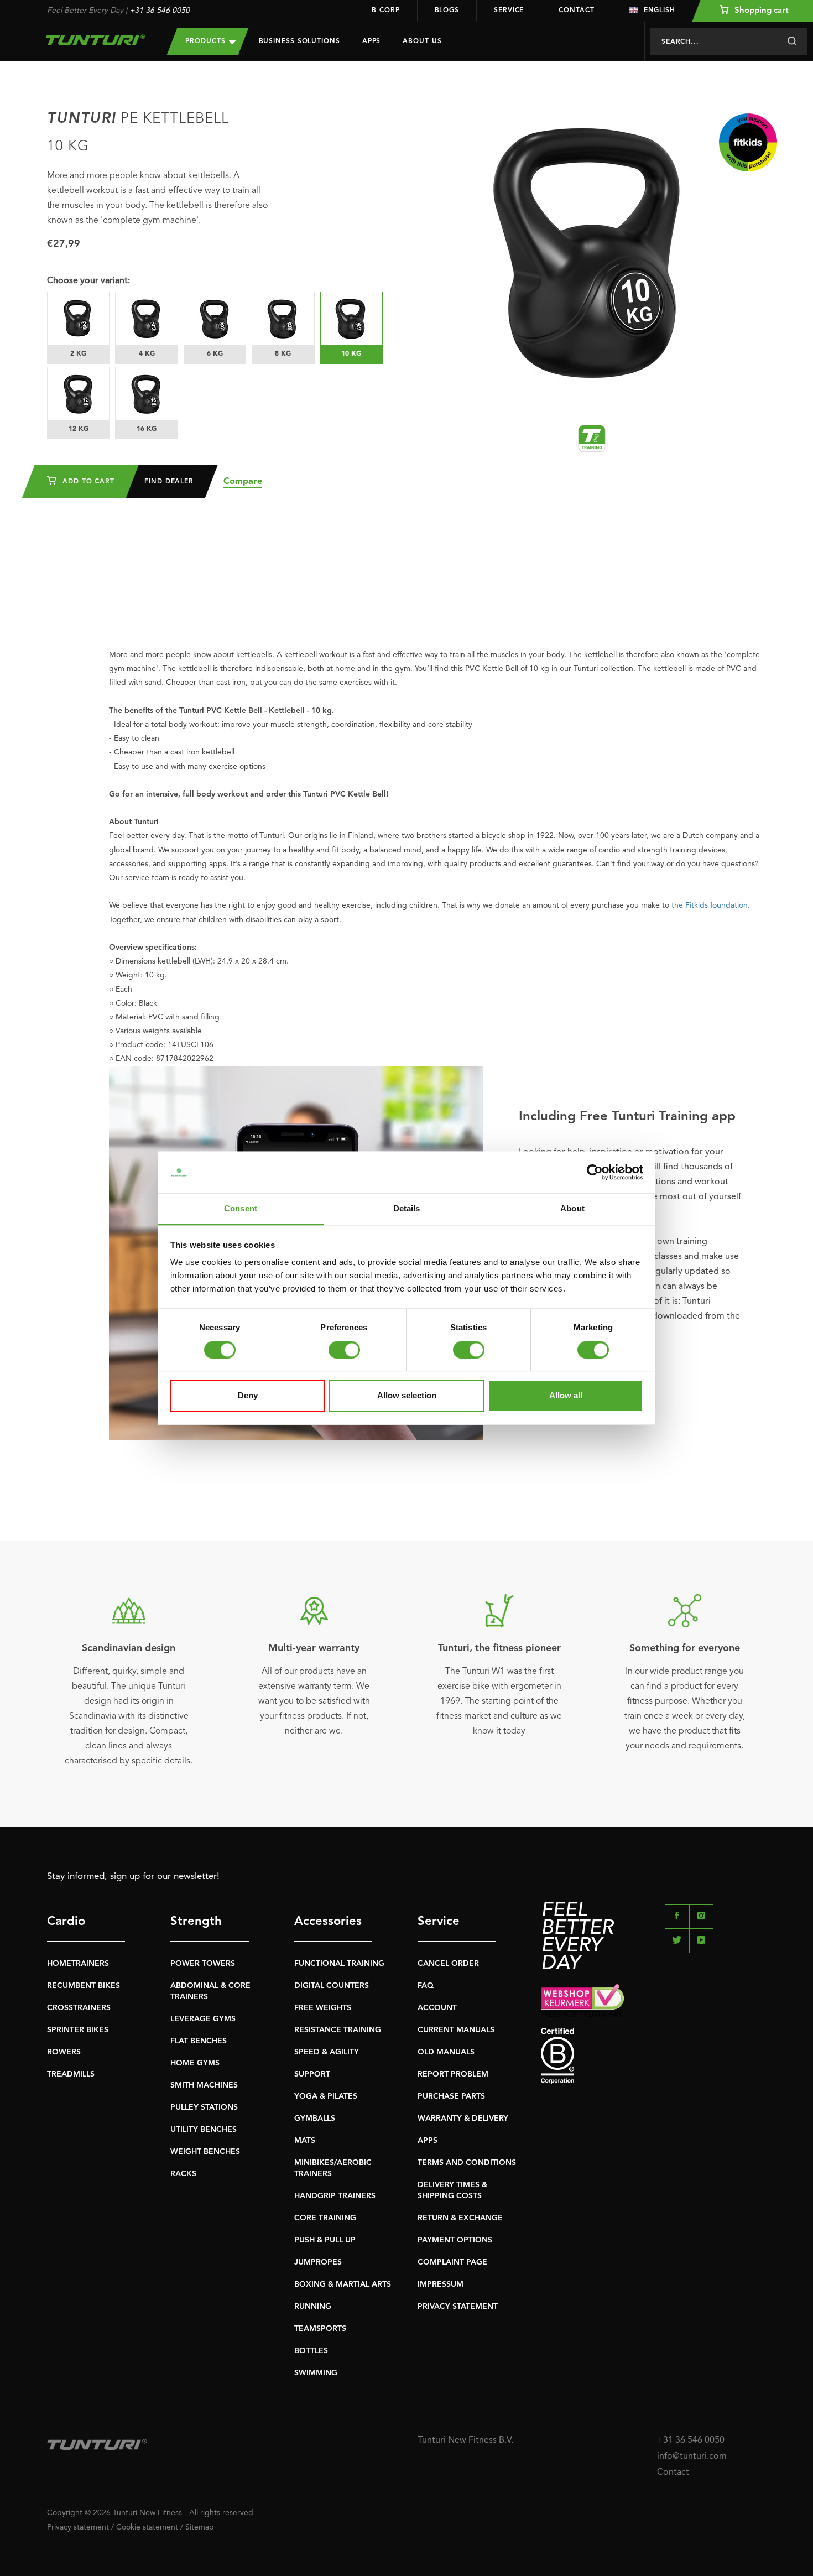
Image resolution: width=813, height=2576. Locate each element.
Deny (248, 1396)
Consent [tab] (241, 1209)
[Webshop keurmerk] (653, 2000)
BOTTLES (311, 2351)
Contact (576, 11)
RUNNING (313, 2307)
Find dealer (169, 482)
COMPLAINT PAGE (452, 2262)
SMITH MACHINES (204, 2085)
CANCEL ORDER (448, 1964)
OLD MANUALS (446, 2052)
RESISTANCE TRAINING (338, 2030)
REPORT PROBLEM (453, 2074)
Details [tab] (407, 1209)
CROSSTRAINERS (79, 2008)
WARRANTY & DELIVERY (463, 2119)
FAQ (426, 1986)
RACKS (183, 2174)
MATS (305, 2141)
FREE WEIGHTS (323, 2008)
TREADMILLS (71, 2074)
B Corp (385, 11)
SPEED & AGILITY (327, 2052)
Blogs (447, 11)
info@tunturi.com (692, 2457)
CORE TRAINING (325, 2218)
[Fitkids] (748, 142)
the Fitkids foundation (710, 905)
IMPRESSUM (441, 2284)
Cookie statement (147, 2527)
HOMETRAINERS (78, 1964)
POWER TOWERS (203, 1964)
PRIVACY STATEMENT (458, 2307)
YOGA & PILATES (326, 2096)
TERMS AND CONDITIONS (467, 2163)
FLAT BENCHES (199, 2041)
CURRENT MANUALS (456, 2030)
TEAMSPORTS (320, 2329)
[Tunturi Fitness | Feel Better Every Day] (96, 40)
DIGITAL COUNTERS (332, 1986)
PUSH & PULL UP (325, 2240)
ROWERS (64, 2052)
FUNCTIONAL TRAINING (339, 1964)
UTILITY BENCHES (204, 2130)
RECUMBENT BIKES (84, 1986)
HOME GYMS (195, 2063)
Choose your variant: (88, 281)
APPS (428, 2141)
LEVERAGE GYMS (203, 2019)
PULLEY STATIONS (204, 2107)
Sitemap (200, 2527)
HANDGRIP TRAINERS (335, 2196)
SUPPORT (312, 2074)
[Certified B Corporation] (653, 2056)
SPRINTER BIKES (78, 2030)
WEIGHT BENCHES (205, 2152)
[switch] (344, 1350)
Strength (196, 1922)
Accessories (328, 1922)
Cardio (66, 1922)
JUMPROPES (318, 2262)
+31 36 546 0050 (160, 11)
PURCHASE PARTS (451, 2096)
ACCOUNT (437, 2008)
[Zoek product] (792, 41)
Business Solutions (299, 41)
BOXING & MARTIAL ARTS (343, 2284)
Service (509, 11)
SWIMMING (316, 2373)
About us (422, 41)
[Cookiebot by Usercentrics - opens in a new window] (595, 1172)
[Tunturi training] (592, 439)
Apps (372, 41)
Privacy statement (78, 2527)
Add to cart (87, 482)
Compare (243, 482)
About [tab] (572, 1209)
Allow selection (407, 1396)
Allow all (566, 1396)
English (660, 11)
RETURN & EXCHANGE (460, 2218)
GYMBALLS (315, 2119)
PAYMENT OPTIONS (455, 2240)
